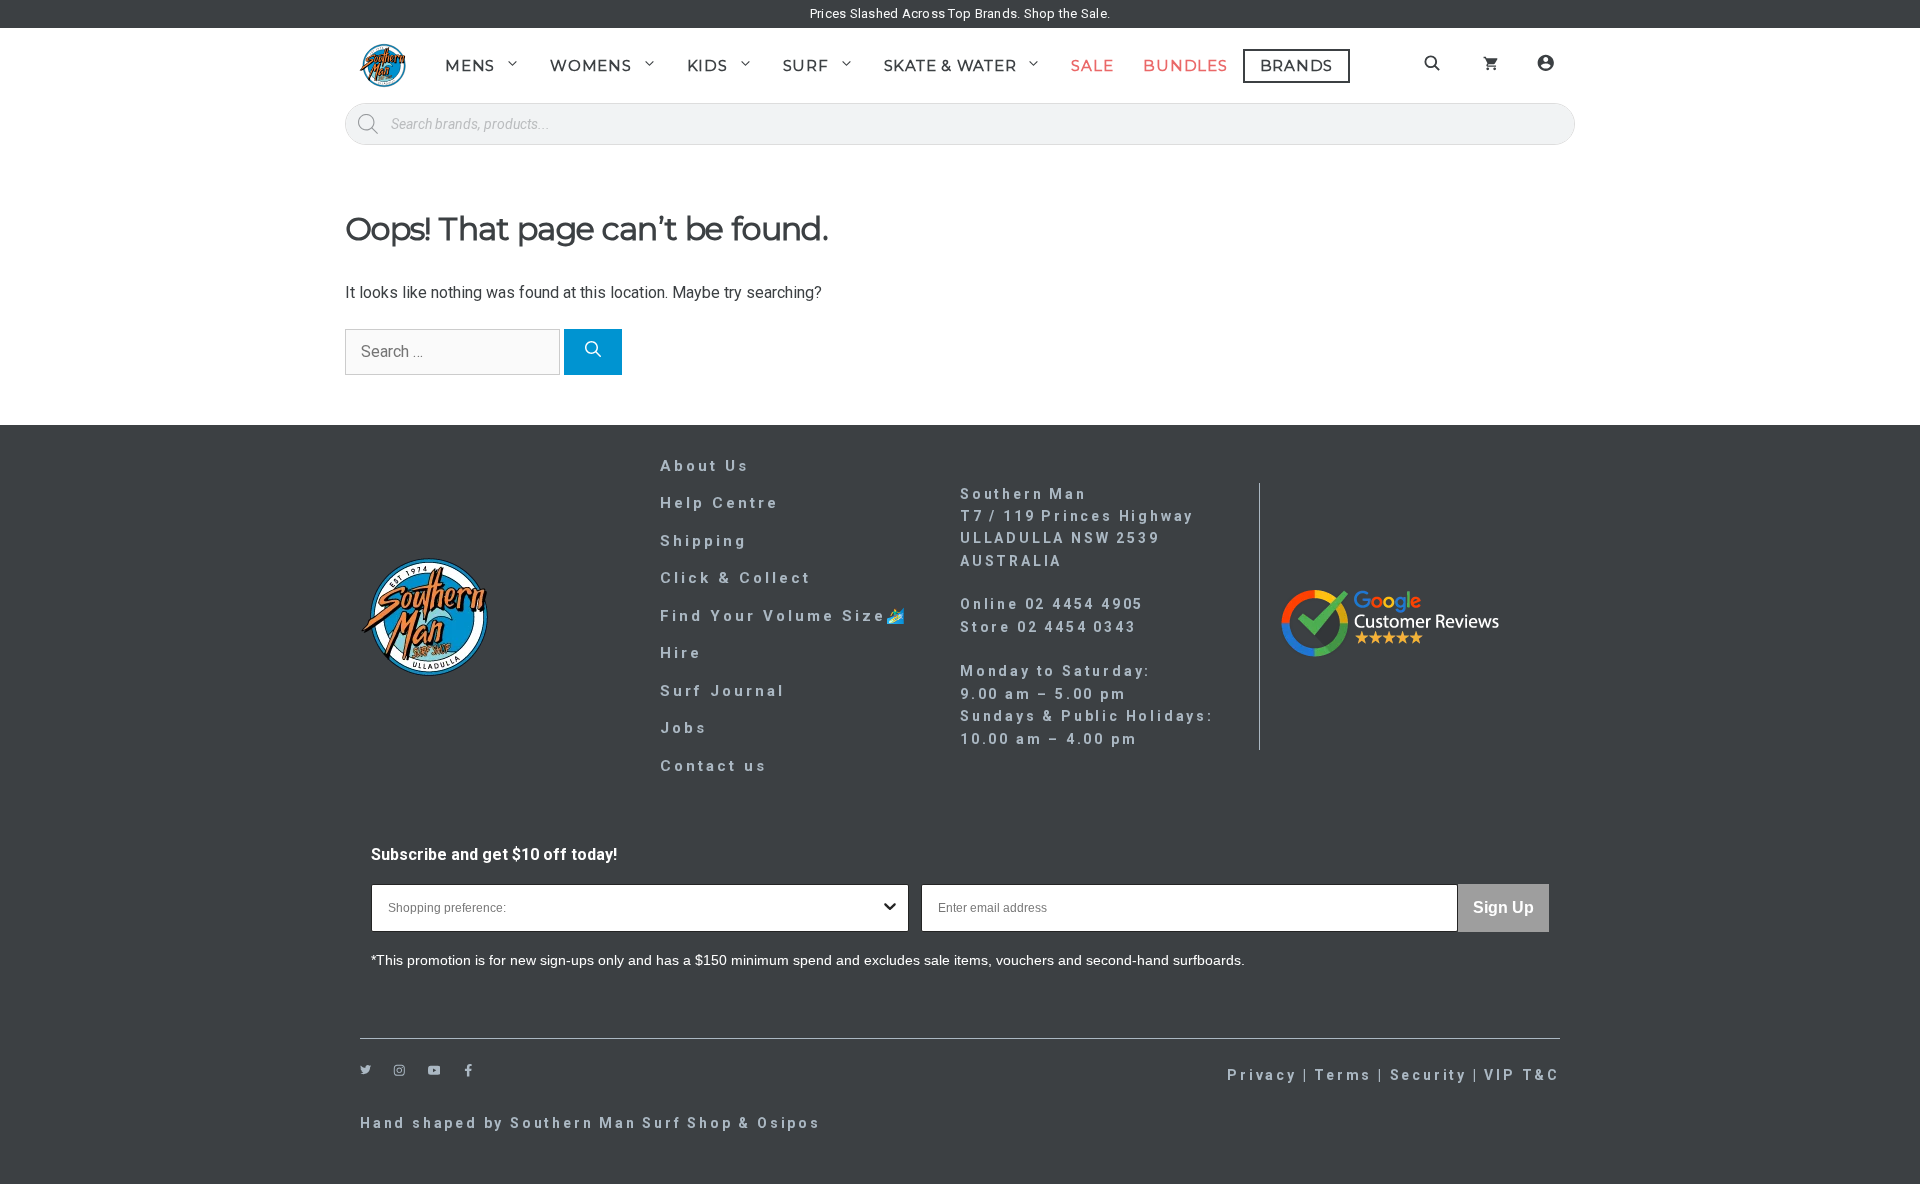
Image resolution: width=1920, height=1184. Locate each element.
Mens (470, 65)
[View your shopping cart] (1490, 66)
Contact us (713, 766)
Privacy (1262, 1075)
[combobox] (634, 908)
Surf (806, 65)
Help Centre (719, 503)
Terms (1343, 1075)
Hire (681, 653)
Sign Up (1503, 907)
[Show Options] (890, 908)
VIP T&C (1522, 1075)
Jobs (683, 728)
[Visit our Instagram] (399, 1070)
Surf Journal (722, 691)
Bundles (1185, 65)
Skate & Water (950, 65)
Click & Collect (735, 578)
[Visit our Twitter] (365, 1069)
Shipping (703, 541)
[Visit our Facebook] (468, 1070)
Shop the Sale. (1067, 13)
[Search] (593, 352)
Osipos (789, 1123)
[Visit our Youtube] (434, 1070)
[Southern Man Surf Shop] (382, 65)
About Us (704, 466)
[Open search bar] (1435, 63)
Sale (1092, 65)
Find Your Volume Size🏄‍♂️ (784, 616)
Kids (707, 65)
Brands (1297, 65)
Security (1428, 1075)
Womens (591, 65)
